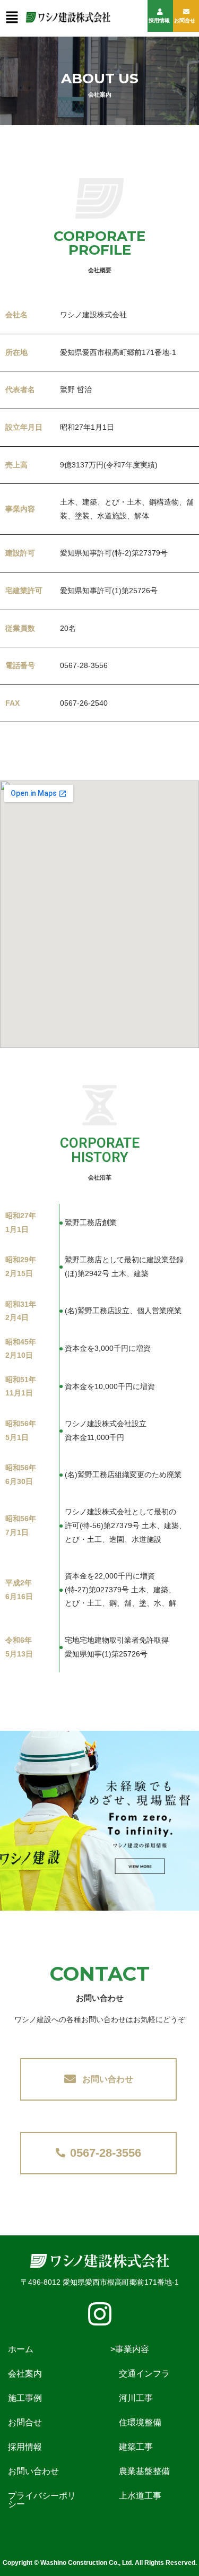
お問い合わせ (108, 2079)
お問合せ (185, 20)
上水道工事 (136, 2496)
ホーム (29, 2349)
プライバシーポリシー (42, 2500)
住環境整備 (136, 2422)
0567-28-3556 (106, 2153)
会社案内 (33, 2374)
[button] (12, 18)
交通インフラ (140, 2374)
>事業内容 (130, 2349)
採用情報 (159, 20)
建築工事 (132, 2447)
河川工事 (132, 2398)
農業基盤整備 (140, 2471)
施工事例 (33, 2398)
